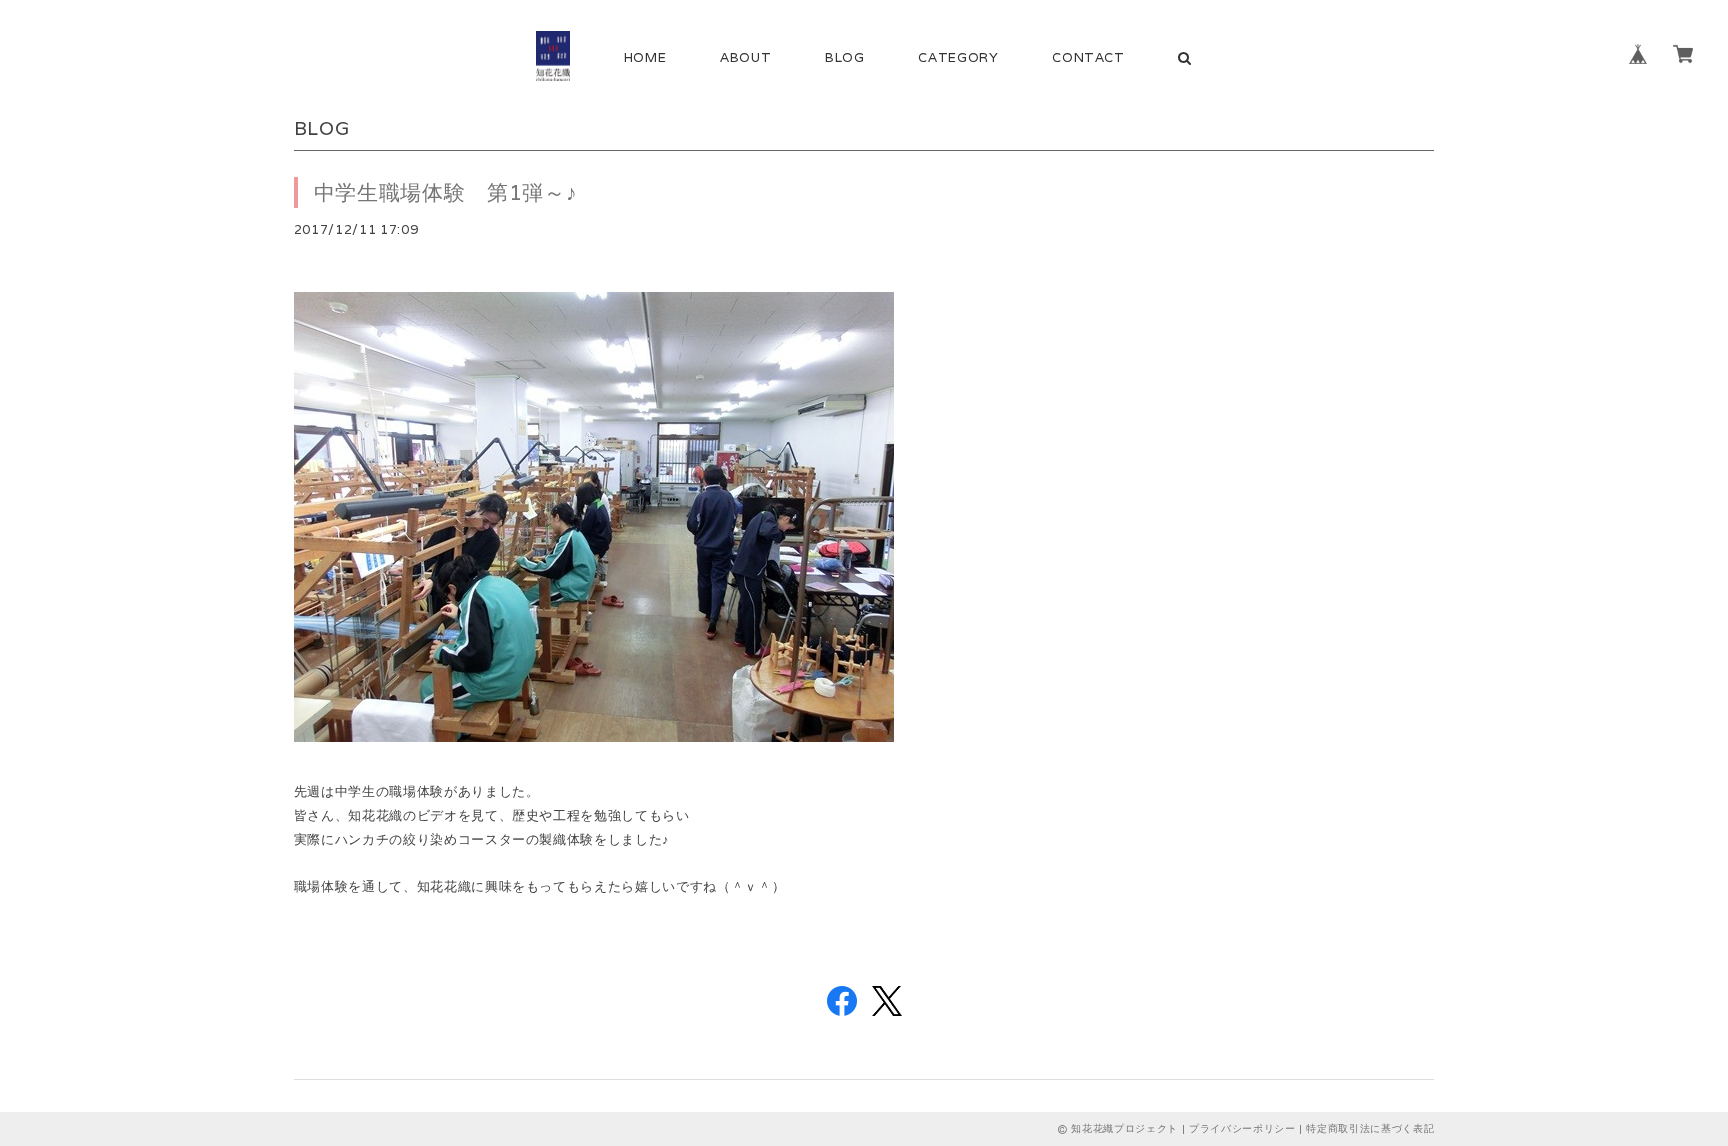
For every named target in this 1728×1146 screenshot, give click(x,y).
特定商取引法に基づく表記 (1370, 1128)
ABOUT (745, 57)
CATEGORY (958, 57)
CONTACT (1088, 57)
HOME (645, 57)
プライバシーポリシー (1242, 1128)
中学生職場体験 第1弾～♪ (446, 192)
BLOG (845, 57)
